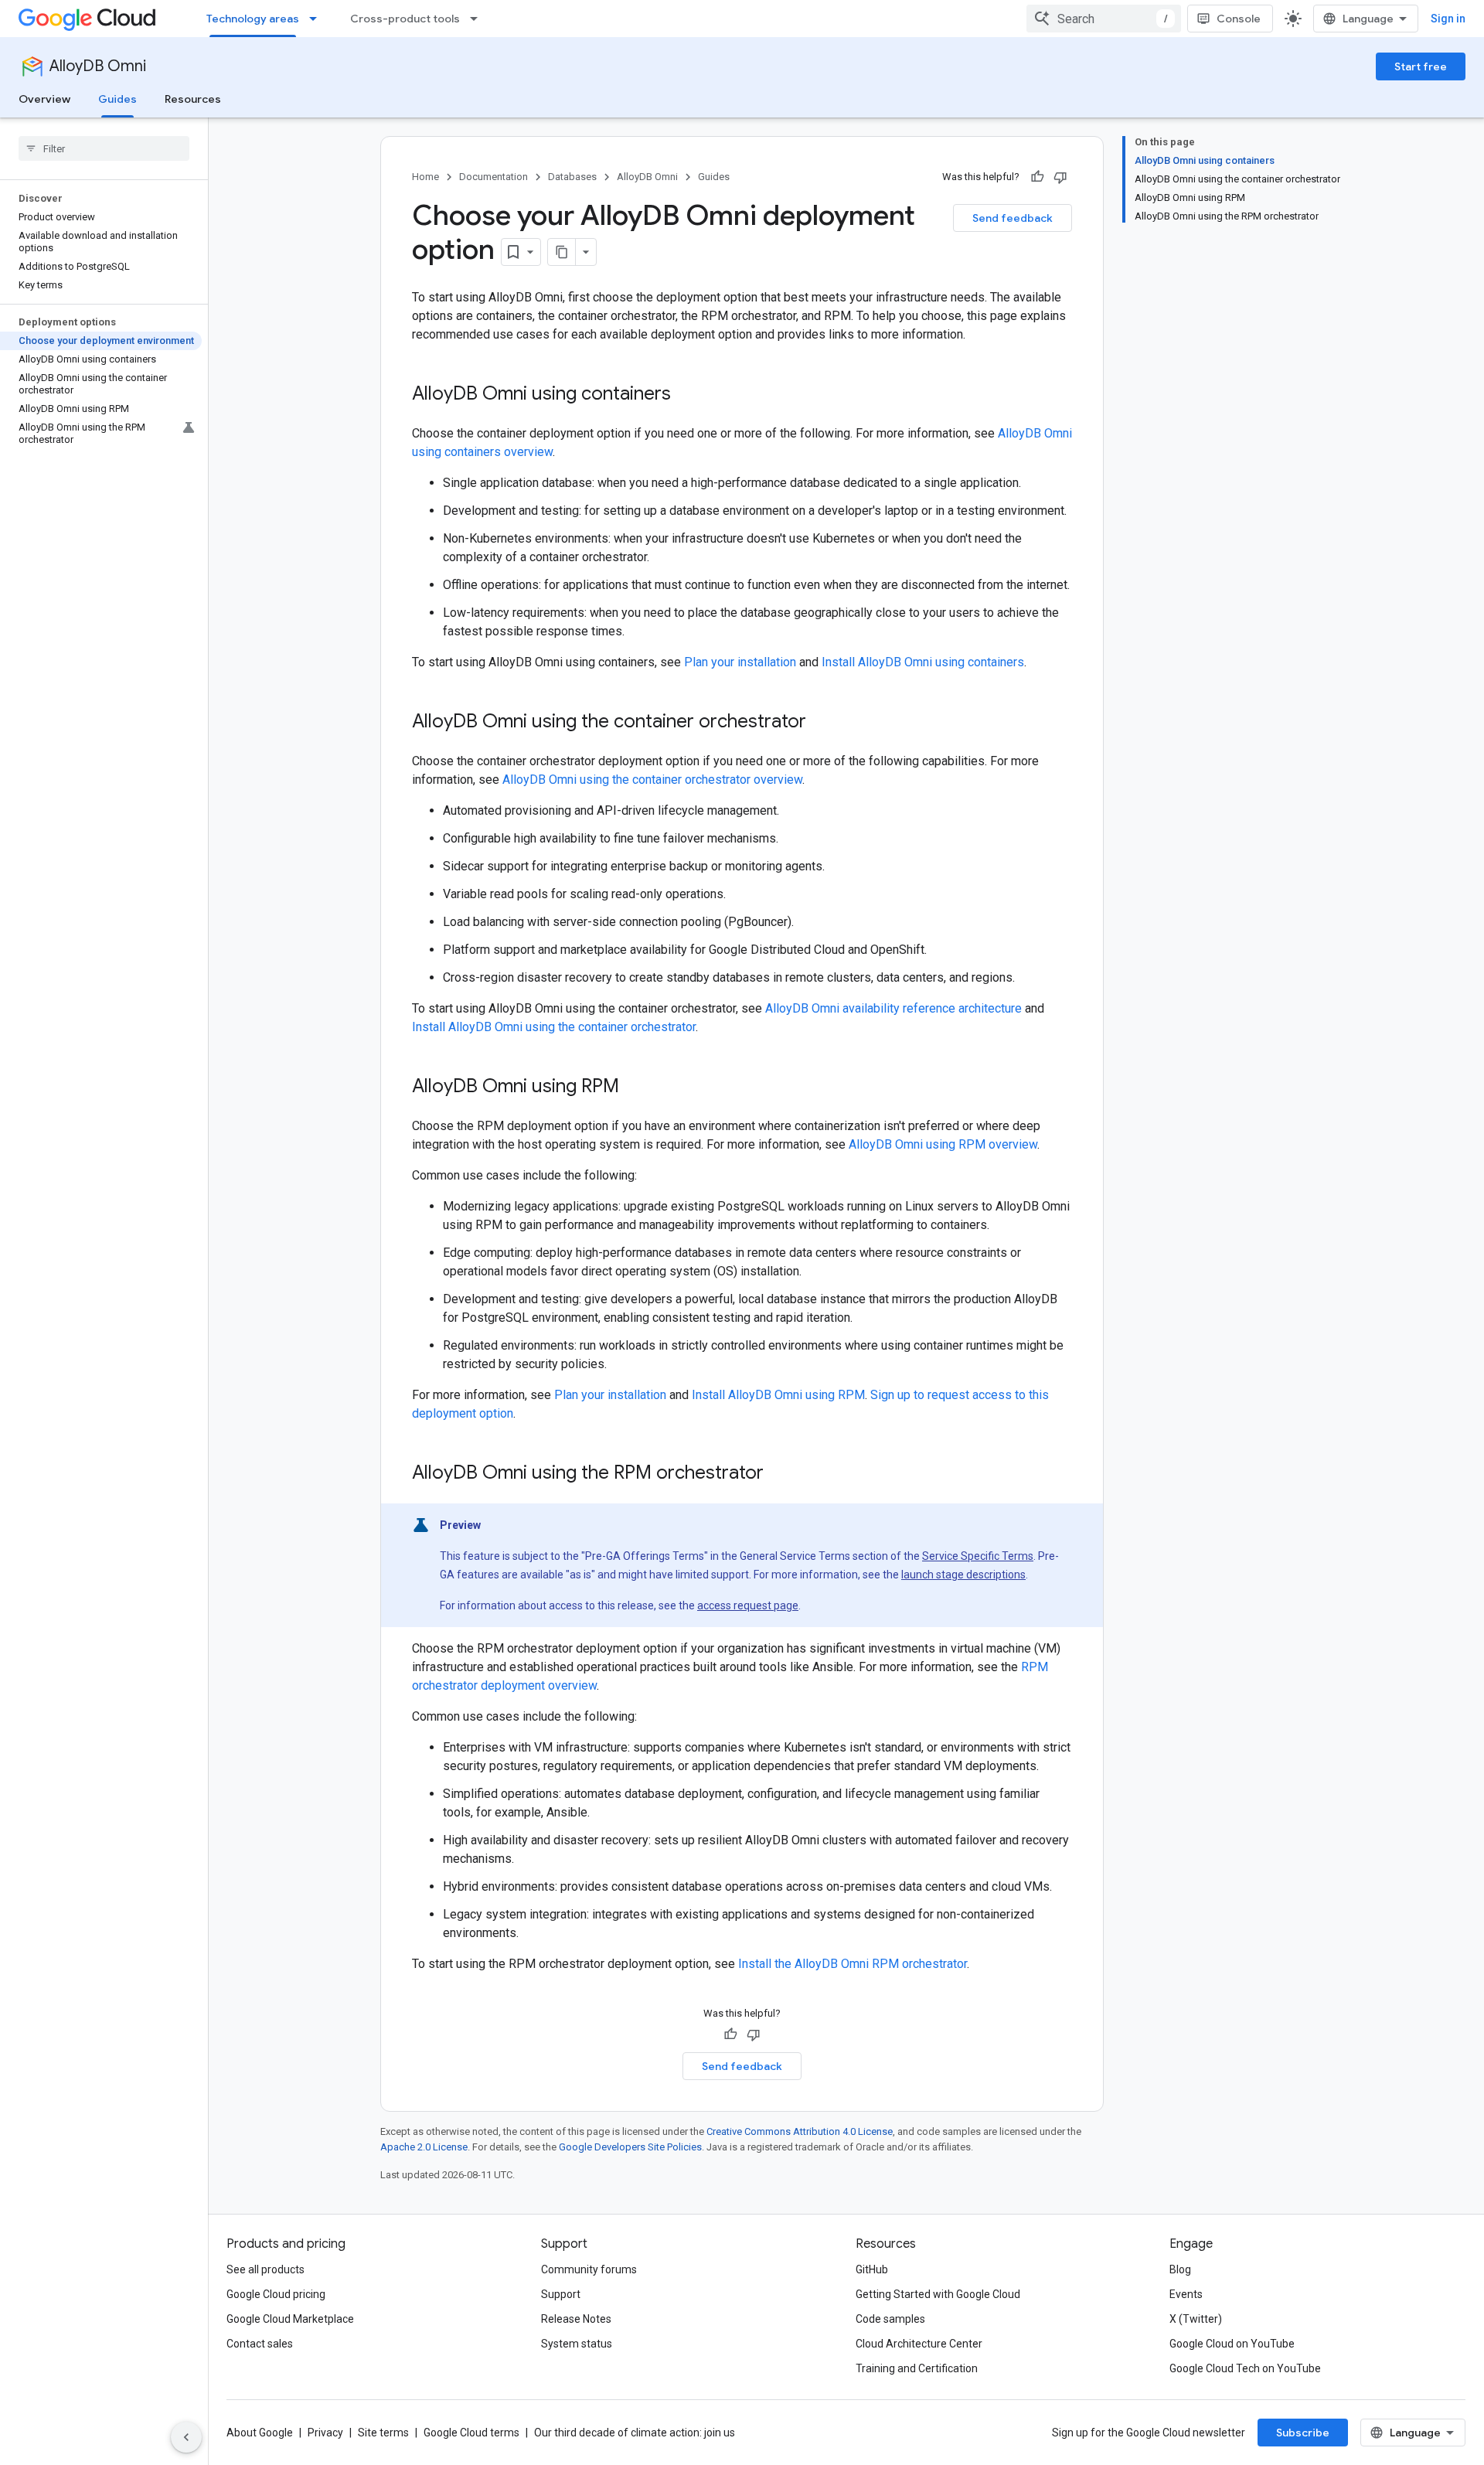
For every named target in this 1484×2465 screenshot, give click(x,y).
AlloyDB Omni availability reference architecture (893, 1008)
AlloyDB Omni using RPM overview (943, 1144)
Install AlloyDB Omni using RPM (778, 1395)
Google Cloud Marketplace (290, 2319)
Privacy (325, 2433)
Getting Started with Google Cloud (938, 2294)
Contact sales (260, 2344)
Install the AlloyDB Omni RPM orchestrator (853, 1964)
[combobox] (1104, 19)
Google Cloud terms (471, 2433)
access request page (748, 1605)
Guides (117, 99)
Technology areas (253, 19)
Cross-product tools (405, 19)
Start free (1421, 66)
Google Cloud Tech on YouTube (1245, 2368)
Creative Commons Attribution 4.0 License (800, 2131)
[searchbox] (104, 148)
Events (1186, 2294)
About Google (260, 2433)
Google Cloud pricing (276, 2294)
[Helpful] (1037, 177)
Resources (193, 99)
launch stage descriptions (963, 1575)
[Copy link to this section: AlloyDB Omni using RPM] (635, 1088)
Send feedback (1013, 218)
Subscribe (1303, 2433)
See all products (265, 2269)
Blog (1180, 2269)
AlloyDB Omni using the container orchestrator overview (652, 780)
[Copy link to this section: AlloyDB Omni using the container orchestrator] (822, 723)
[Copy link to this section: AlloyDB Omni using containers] (686, 395)
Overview (44, 99)
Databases (572, 177)
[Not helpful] (1060, 177)
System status (577, 2344)
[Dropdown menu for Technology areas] (318, 19)
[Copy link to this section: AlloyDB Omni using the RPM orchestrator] (779, 1474)
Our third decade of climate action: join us (635, 2433)
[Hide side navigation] (186, 2437)
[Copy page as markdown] (562, 252)
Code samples (890, 2319)
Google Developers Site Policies (630, 2147)
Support (561, 2294)
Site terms (383, 2433)
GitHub (872, 2269)
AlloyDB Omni (98, 66)
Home (425, 177)
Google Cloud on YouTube (1232, 2344)
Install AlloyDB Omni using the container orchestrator (554, 1027)
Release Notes (576, 2319)
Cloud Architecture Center (919, 2344)
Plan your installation (740, 662)
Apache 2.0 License (424, 2147)
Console (1239, 19)
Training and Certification (917, 2368)
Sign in (1448, 19)
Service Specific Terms (978, 1556)
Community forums (589, 2269)
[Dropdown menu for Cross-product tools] (478, 19)
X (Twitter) (1196, 2319)
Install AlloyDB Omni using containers (923, 662)
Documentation (494, 177)
